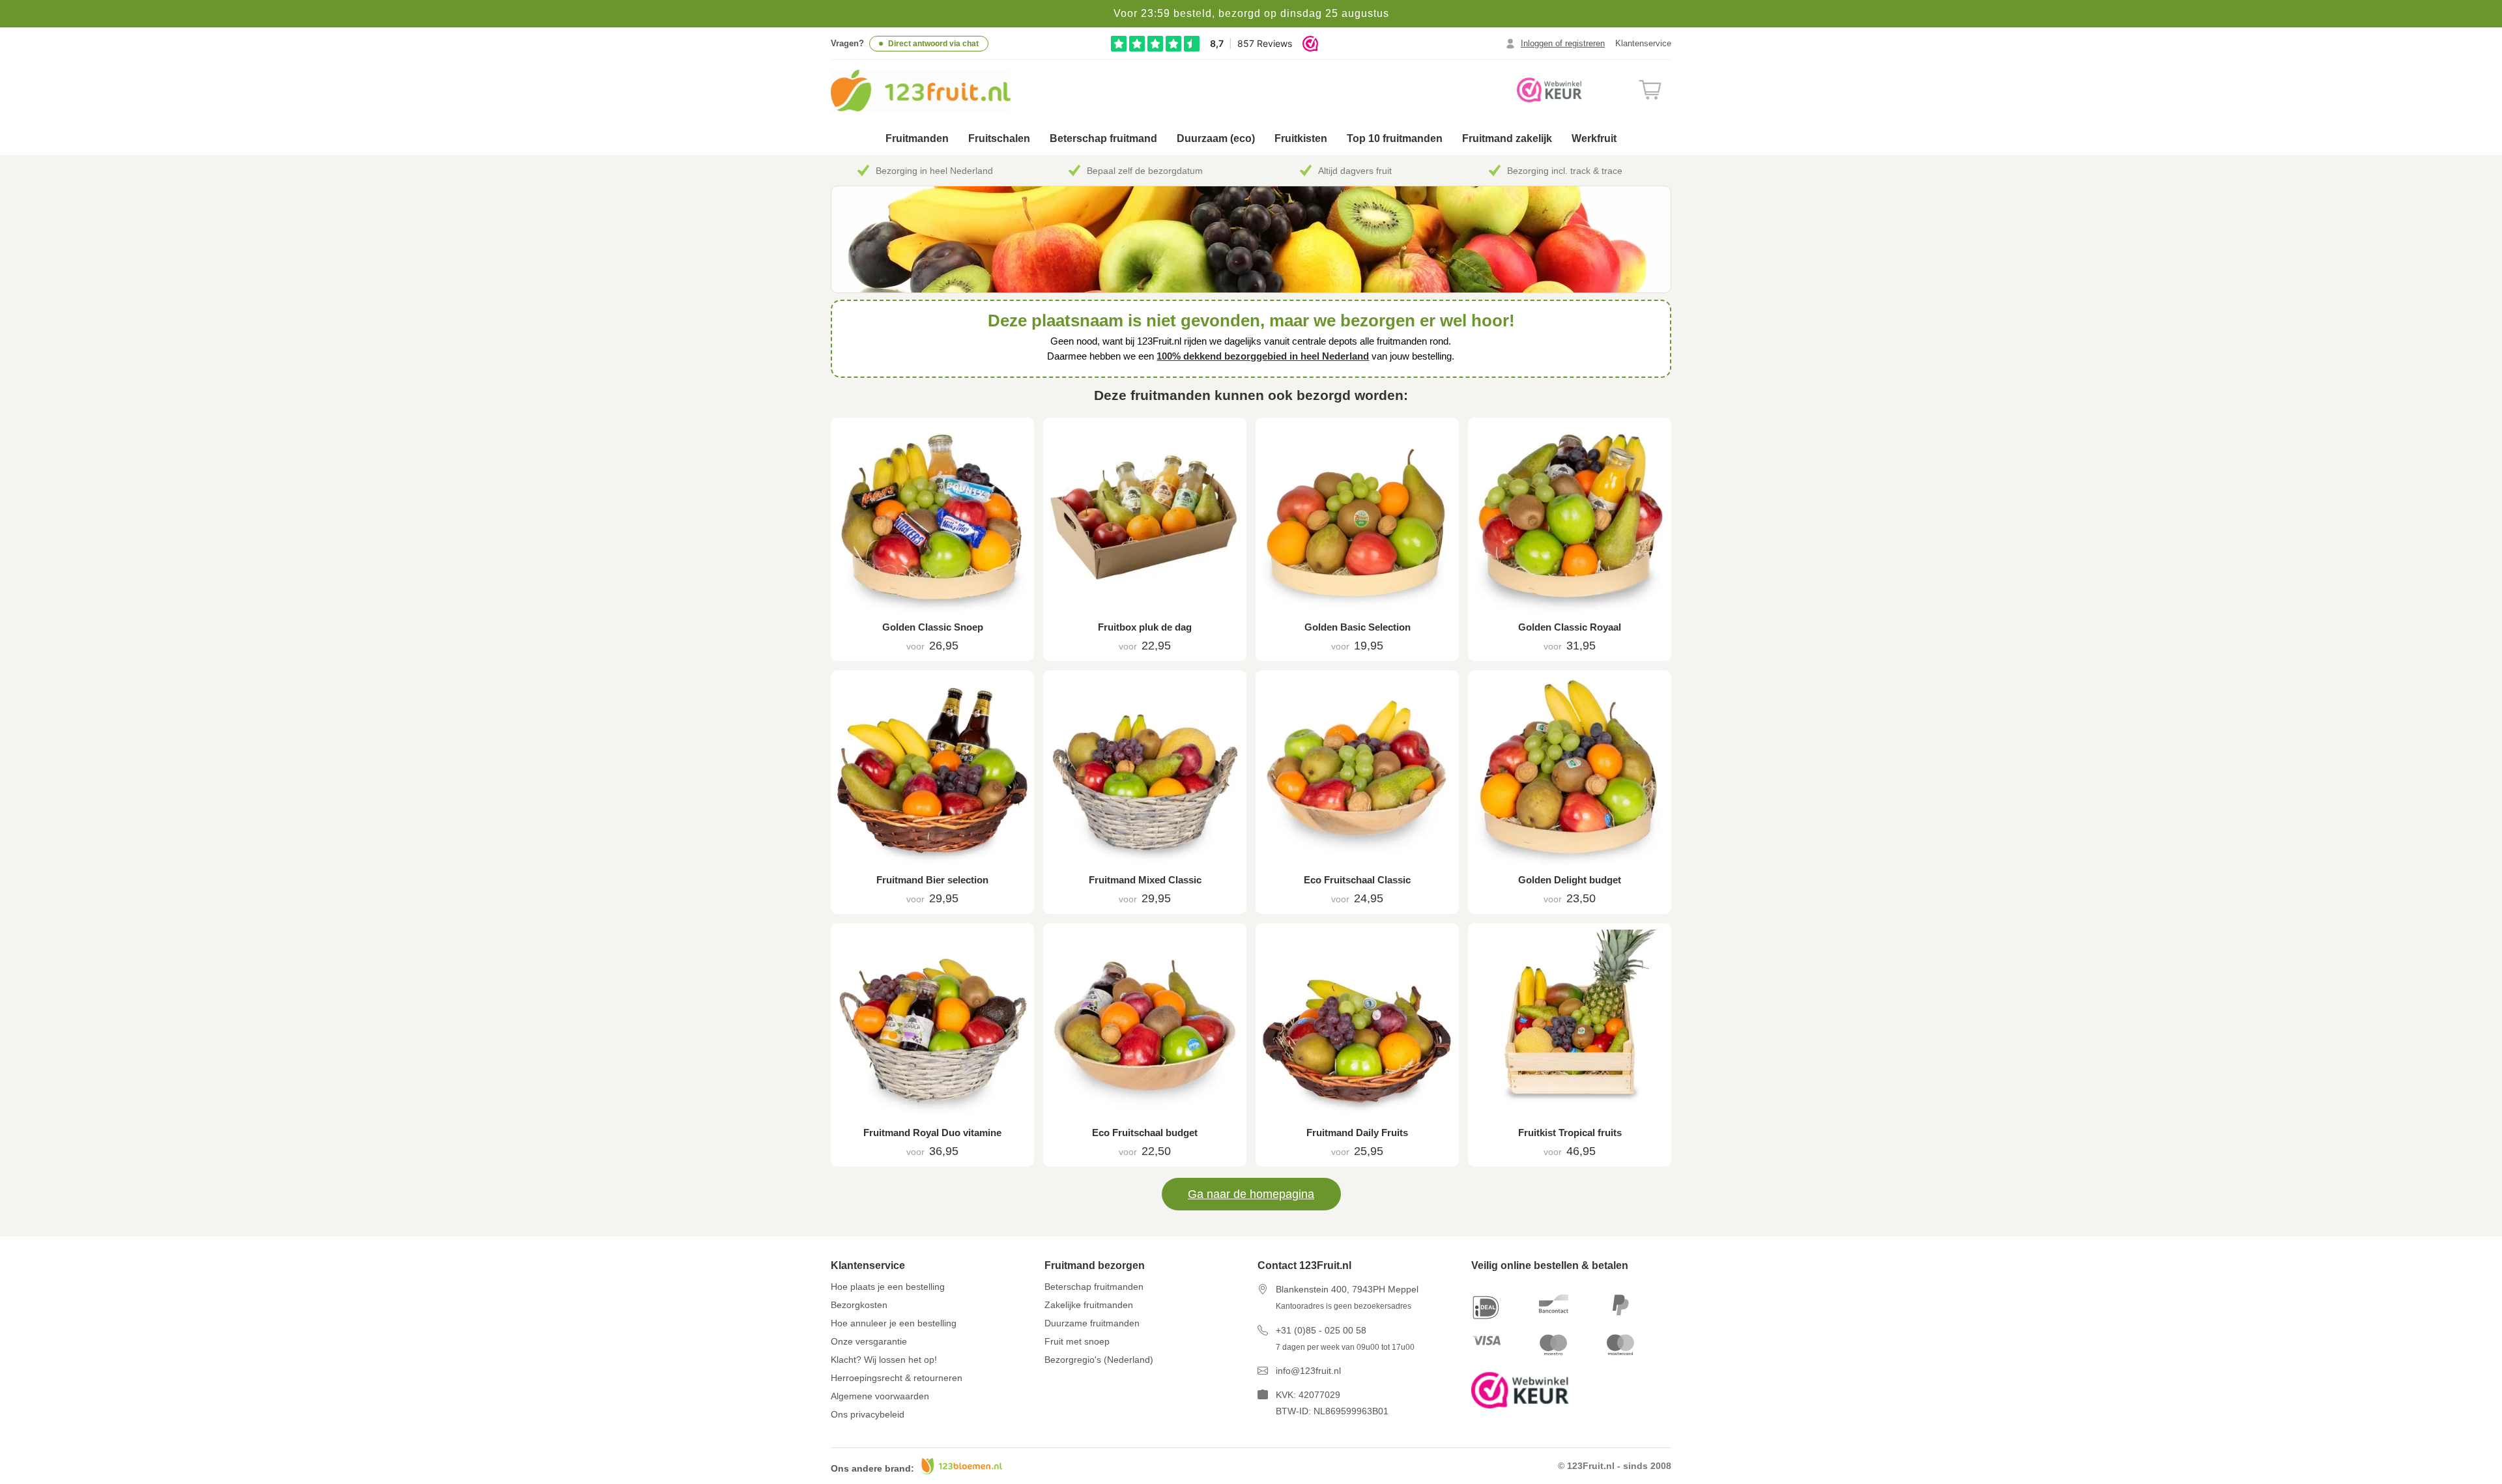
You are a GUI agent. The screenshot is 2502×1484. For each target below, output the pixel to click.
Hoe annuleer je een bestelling (894, 1323)
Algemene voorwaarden (880, 1396)
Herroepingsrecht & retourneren (897, 1378)
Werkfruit (1594, 138)
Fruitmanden (917, 138)
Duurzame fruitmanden (1092, 1323)
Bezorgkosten (859, 1305)
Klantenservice (1643, 43)
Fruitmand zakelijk (1507, 138)
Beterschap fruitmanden (1094, 1287)
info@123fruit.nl (1308, 1371)
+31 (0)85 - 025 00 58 (1321, 1330)
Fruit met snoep (1077, 1341)
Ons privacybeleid (868, 1414)
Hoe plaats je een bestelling (888, 1287)
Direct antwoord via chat (933, 44)
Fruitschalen (999, 138)
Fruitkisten (1301, 138)
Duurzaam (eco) (1216, 138)
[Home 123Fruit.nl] (937, 91)
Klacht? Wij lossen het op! (884, 1360)
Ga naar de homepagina (1251, 1194)
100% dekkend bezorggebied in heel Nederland (1263, 356)
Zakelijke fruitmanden (1089, 1305)
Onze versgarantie (869, 1341)
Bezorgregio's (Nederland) (1099, 1360)
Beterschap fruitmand (1103, 138)
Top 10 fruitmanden (1395, 138)
